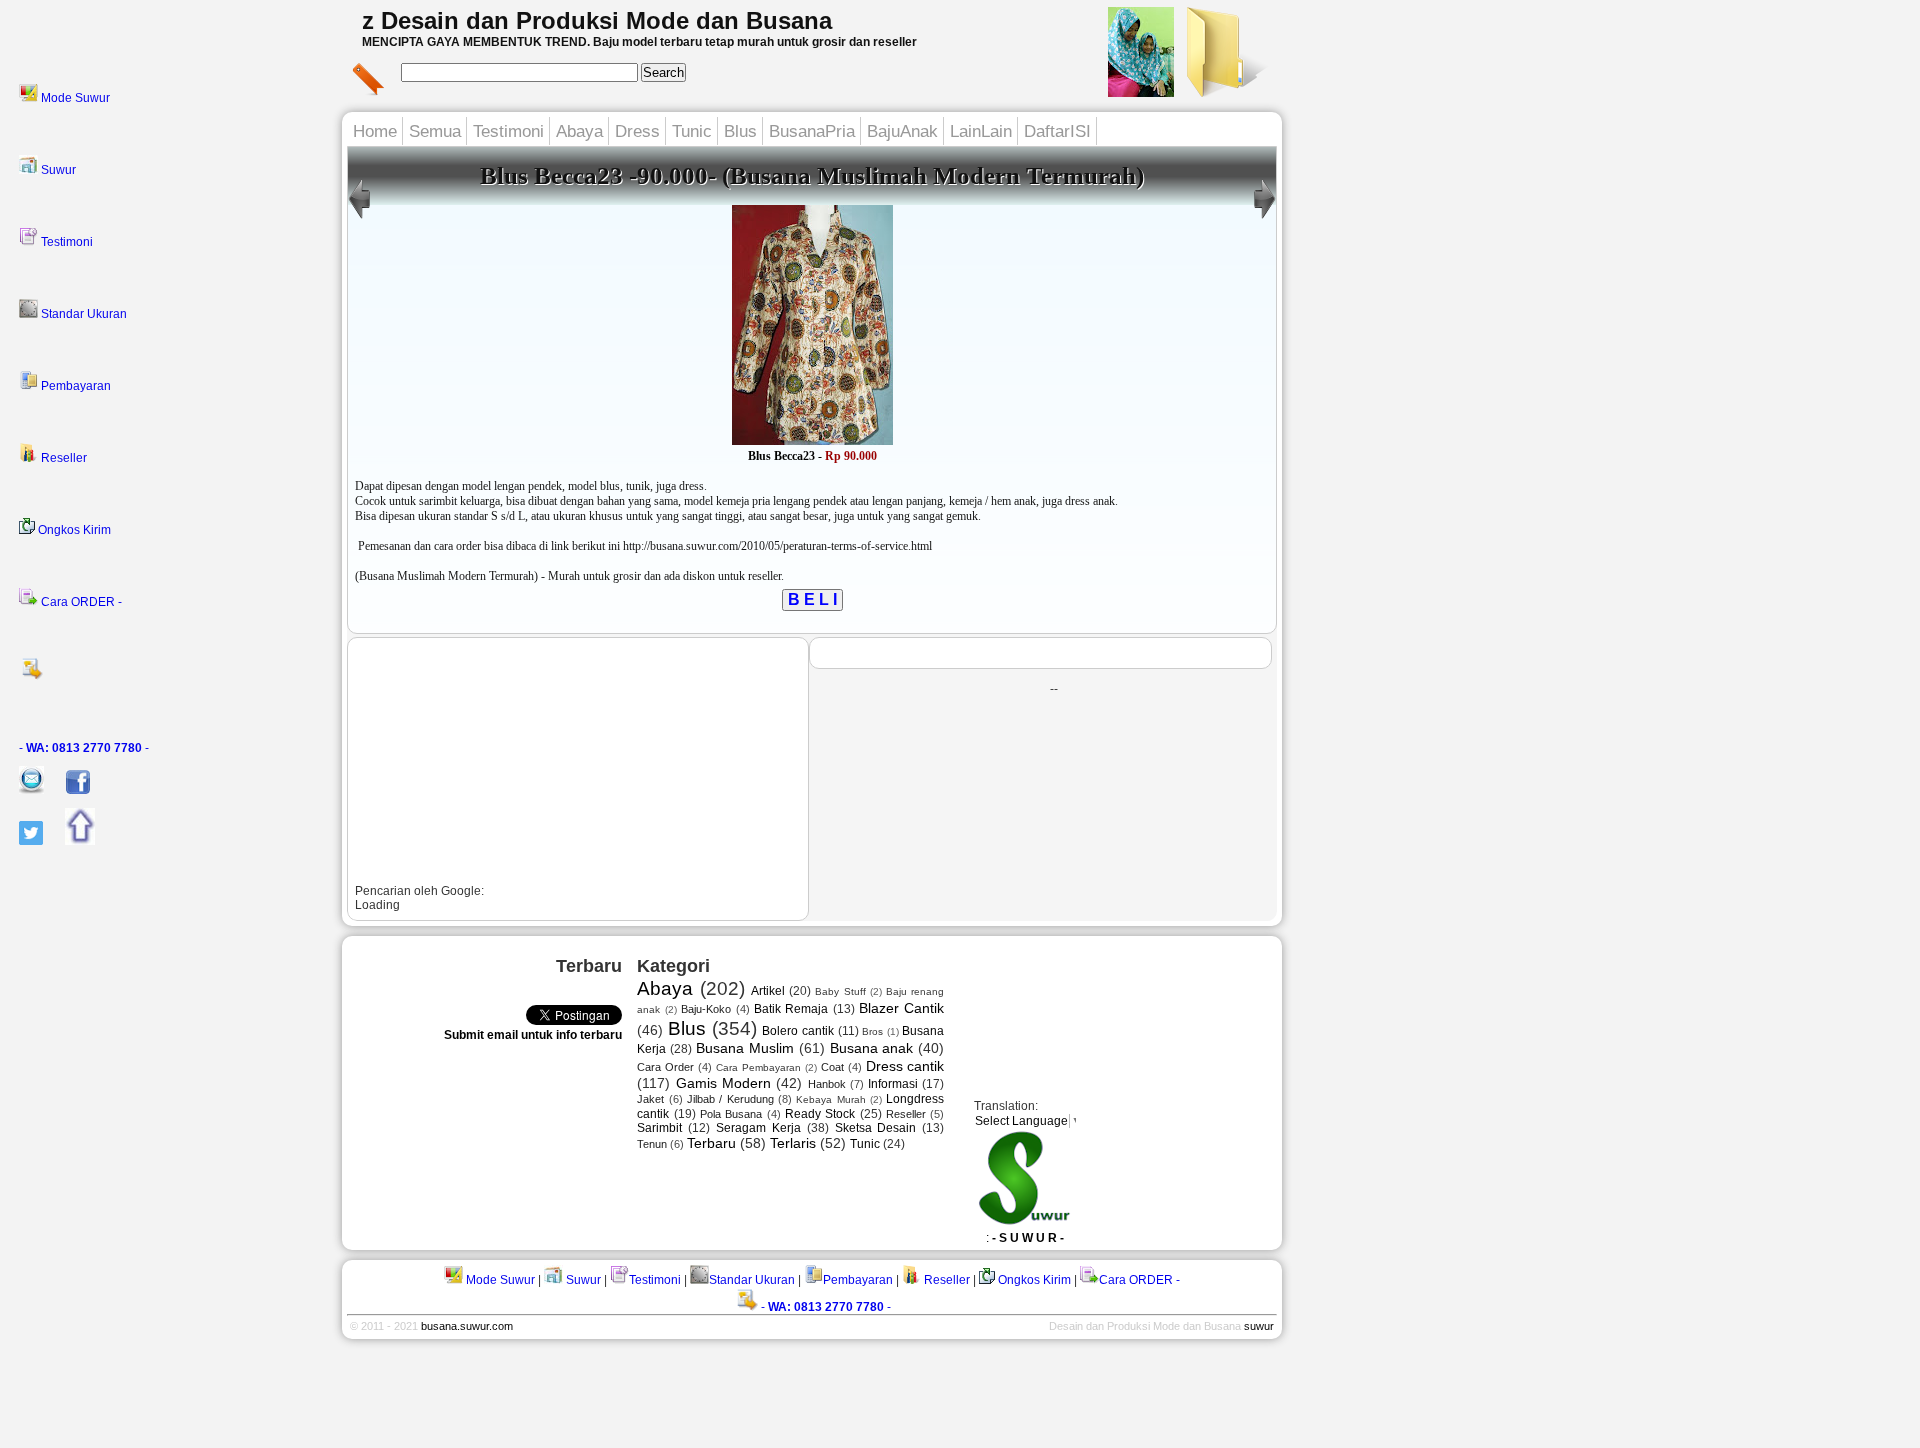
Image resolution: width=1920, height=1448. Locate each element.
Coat (832, 1067)
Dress (637, 131)
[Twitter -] (21, 841)
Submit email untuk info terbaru (533, 1035)
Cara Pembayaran (758, 1067)
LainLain (981, 131)
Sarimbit (659, 1128)
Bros (872, 1031)
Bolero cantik (798, 1031)
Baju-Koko (706, 1009)
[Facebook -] (68, 790)
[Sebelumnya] (1264, 219)
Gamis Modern (723, 1083)
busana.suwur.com (467, 1326)
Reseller (62, 458)
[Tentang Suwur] (1141, 91)
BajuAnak (902, 131)
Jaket (650, 1099)
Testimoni (65, 242)
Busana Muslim (745, 1048)
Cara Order (665, 1067)
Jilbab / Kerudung (730, 1099)
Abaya (579, 131)
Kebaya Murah (830, 1099)
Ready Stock (820, 1114)
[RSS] (174, 675)
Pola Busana (731, 1114)
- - (84, 748)
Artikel (768, 991)
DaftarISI (1057, 131)
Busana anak (872, 1048)
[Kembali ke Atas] (70, 841)
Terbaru (711, 1143)
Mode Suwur (74, 98)
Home (375, 131)
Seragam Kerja (758, 1128)
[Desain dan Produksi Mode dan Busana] (1224, 91)
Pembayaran (74, 386)
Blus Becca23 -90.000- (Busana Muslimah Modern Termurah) (812, 175)
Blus (740, 131)
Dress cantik (905, 1066)
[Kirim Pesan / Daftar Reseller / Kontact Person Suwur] (22, 790)
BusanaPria (812, 131)
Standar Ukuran (82, 314)
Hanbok (827, 1084)
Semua (435, 131)
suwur (1259, 1326)
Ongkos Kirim (73, 530)
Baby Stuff (840, 991)
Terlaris (793, 1143)
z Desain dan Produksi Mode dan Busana (597, 20)
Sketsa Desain (876, 1128)
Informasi (893, 1084)
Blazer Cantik (901, 1008)
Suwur (57, 170)
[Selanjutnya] (359, 219)
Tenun (652, 1144)
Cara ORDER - (80, 602)
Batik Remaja (791, 1009)
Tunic (692, 131)
